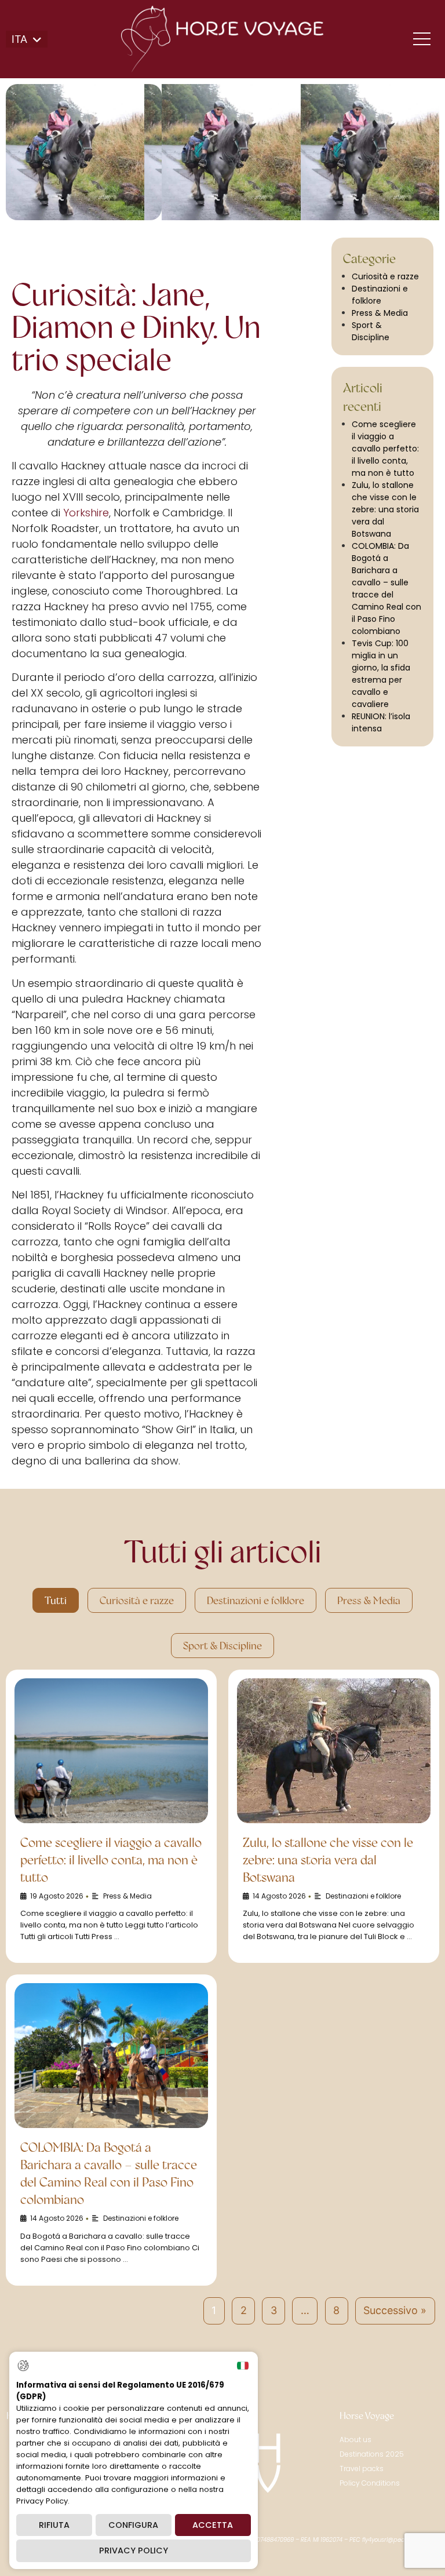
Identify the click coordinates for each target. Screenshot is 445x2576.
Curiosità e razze (385, 276)
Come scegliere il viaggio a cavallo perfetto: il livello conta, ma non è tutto (385, 449)
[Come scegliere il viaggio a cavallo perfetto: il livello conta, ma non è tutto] (111, 1751)
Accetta (213, 2525)
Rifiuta (54, 2525)
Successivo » (395, 2310)
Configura (133, 2525)
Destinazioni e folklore (380, 295)
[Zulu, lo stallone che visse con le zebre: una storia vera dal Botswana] (334, 1751)
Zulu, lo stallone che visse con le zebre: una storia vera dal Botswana (385, 509)
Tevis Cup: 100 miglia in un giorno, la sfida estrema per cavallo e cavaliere (381, 674)
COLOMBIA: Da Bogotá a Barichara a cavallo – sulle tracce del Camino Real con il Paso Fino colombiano (386, 589)
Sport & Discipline (371, 331)
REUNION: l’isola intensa (381, 722)
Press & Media (380, 313)
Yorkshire (86, 513)
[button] (27, 39)
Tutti (56, 1600)
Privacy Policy (134, 2551)
